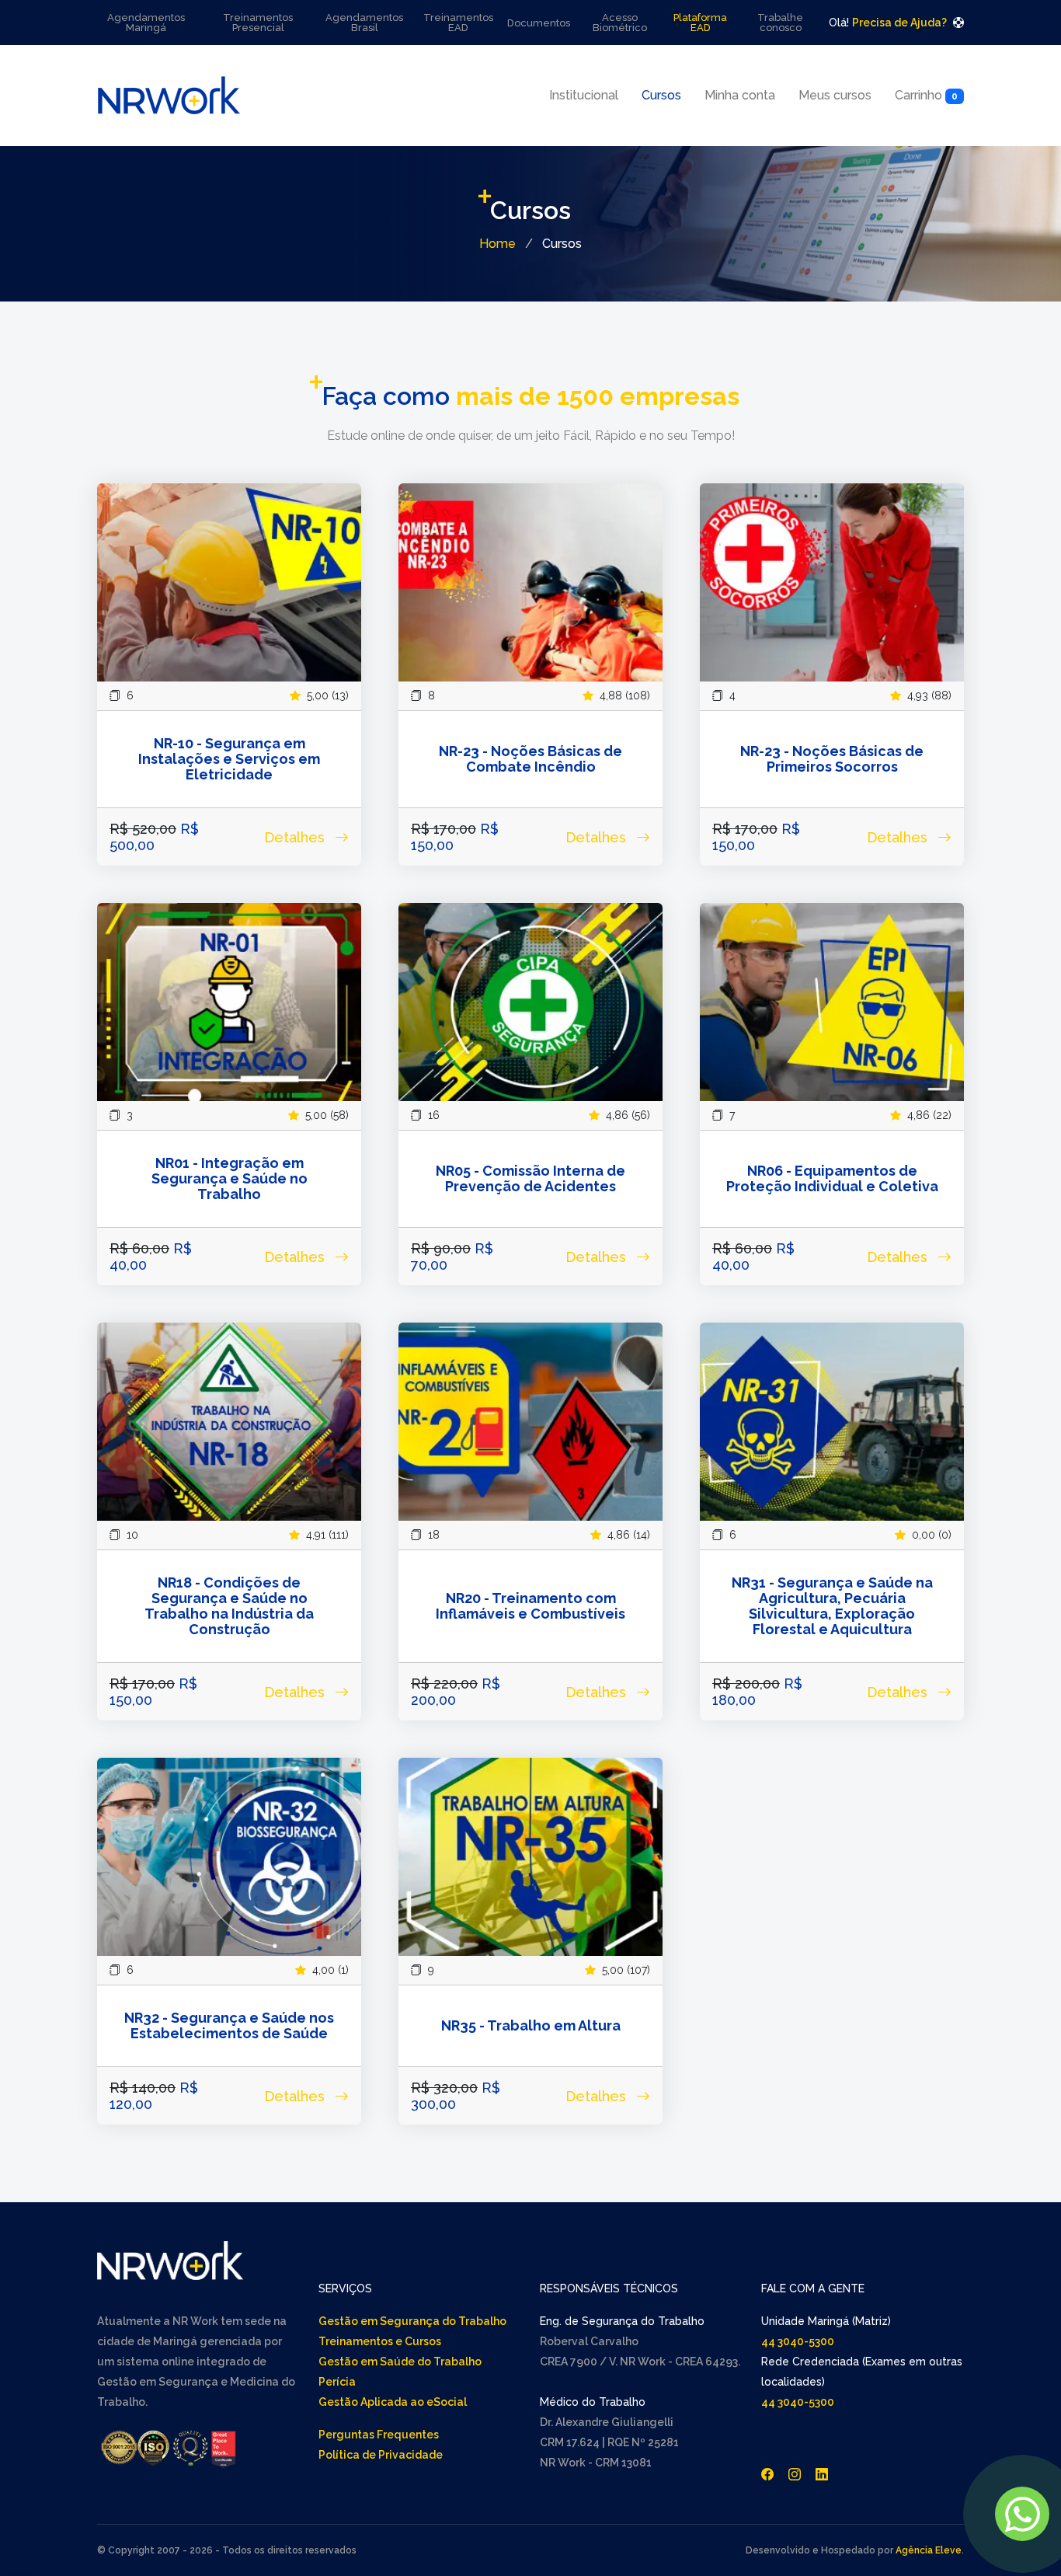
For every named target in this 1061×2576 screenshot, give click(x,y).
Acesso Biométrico (620, 23)
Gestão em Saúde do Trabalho (400, 2362)
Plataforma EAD (700, 23)
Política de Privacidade (381, 2455)
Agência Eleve (929, 2550)
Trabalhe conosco (780, 23)
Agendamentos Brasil (364, 23)
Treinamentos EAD (458, 23)
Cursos (661, 95)
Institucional (584, 95)
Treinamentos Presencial (258, 23)
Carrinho (926, 95)
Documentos (539, 23)
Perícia (337, 2382)
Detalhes (296, 837)
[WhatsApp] (1022, 2514)
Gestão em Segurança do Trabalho (412, 2321)
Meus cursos (835, 95)
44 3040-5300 (798, 2341)
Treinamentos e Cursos (380, 2341)
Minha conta (740, 95)
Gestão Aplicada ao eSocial (393, 2402)
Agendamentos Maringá (146, 23)
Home (497, 244)
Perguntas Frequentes (379, 2435)
